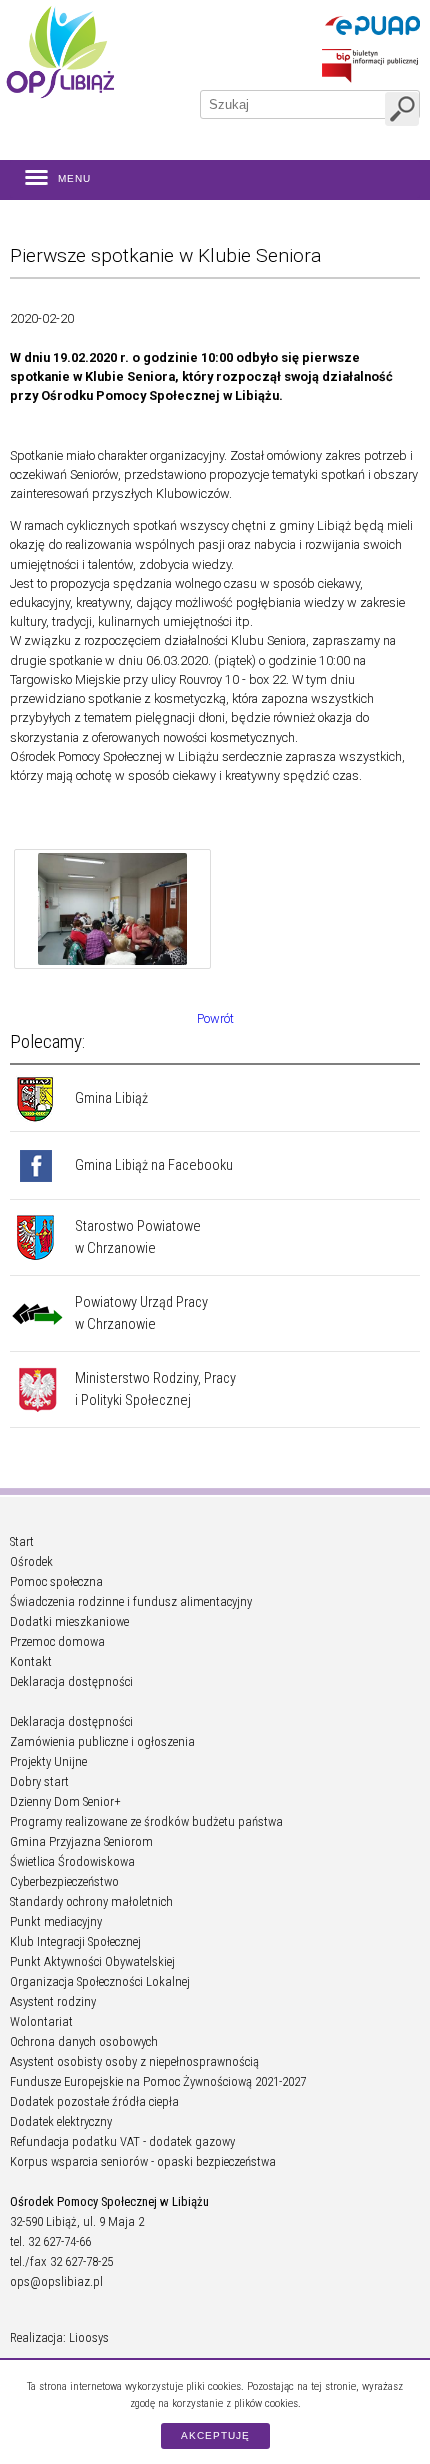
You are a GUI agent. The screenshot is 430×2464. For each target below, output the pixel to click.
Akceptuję (215, 2435)
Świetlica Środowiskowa (72, 1861)
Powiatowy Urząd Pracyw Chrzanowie (141, 1313)
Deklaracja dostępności (71, 1681)
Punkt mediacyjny (56, 1921)
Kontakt (31, 1661)
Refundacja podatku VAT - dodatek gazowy (122, 2141)
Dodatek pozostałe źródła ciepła (94, 2101)
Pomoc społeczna (56, 1581)
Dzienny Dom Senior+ (65, 1801)
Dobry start (39, 1781)
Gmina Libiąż (111, 1098)
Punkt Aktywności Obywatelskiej (92, 1961)
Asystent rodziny (53, 2001)
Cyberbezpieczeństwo (64, 1881)
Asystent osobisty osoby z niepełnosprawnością (134, 2061)
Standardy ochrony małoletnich (91, 1901)
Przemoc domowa (57, 1641)
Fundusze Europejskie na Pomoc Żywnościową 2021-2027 (158, 2081)
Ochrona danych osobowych (84, 2041)
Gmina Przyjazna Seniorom (81, 1841)
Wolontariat (41, 2021)
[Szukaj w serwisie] (402, 109)
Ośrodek (31, 1561)
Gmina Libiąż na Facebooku (154, 1165)
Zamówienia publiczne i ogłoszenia (102, 1741)
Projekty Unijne (48, 1761)
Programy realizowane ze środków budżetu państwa (146, 1821)
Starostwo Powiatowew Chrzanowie (138, 1237)
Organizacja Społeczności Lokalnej (100, 1981)
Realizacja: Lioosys (59, 2337)
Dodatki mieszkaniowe (69, 1621)
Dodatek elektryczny (61, 2121)
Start (22, 1541)
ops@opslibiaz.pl (56, 2281)
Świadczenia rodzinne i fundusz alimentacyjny (131, 1601)
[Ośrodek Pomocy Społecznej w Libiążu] (60, 52)
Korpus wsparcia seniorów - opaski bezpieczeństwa (143, 2161)
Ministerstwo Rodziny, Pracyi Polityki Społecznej (155, 1389)
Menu (74, 178)
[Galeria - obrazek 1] (112, 912)
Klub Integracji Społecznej (75, 1941)
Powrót (215, 1018)
